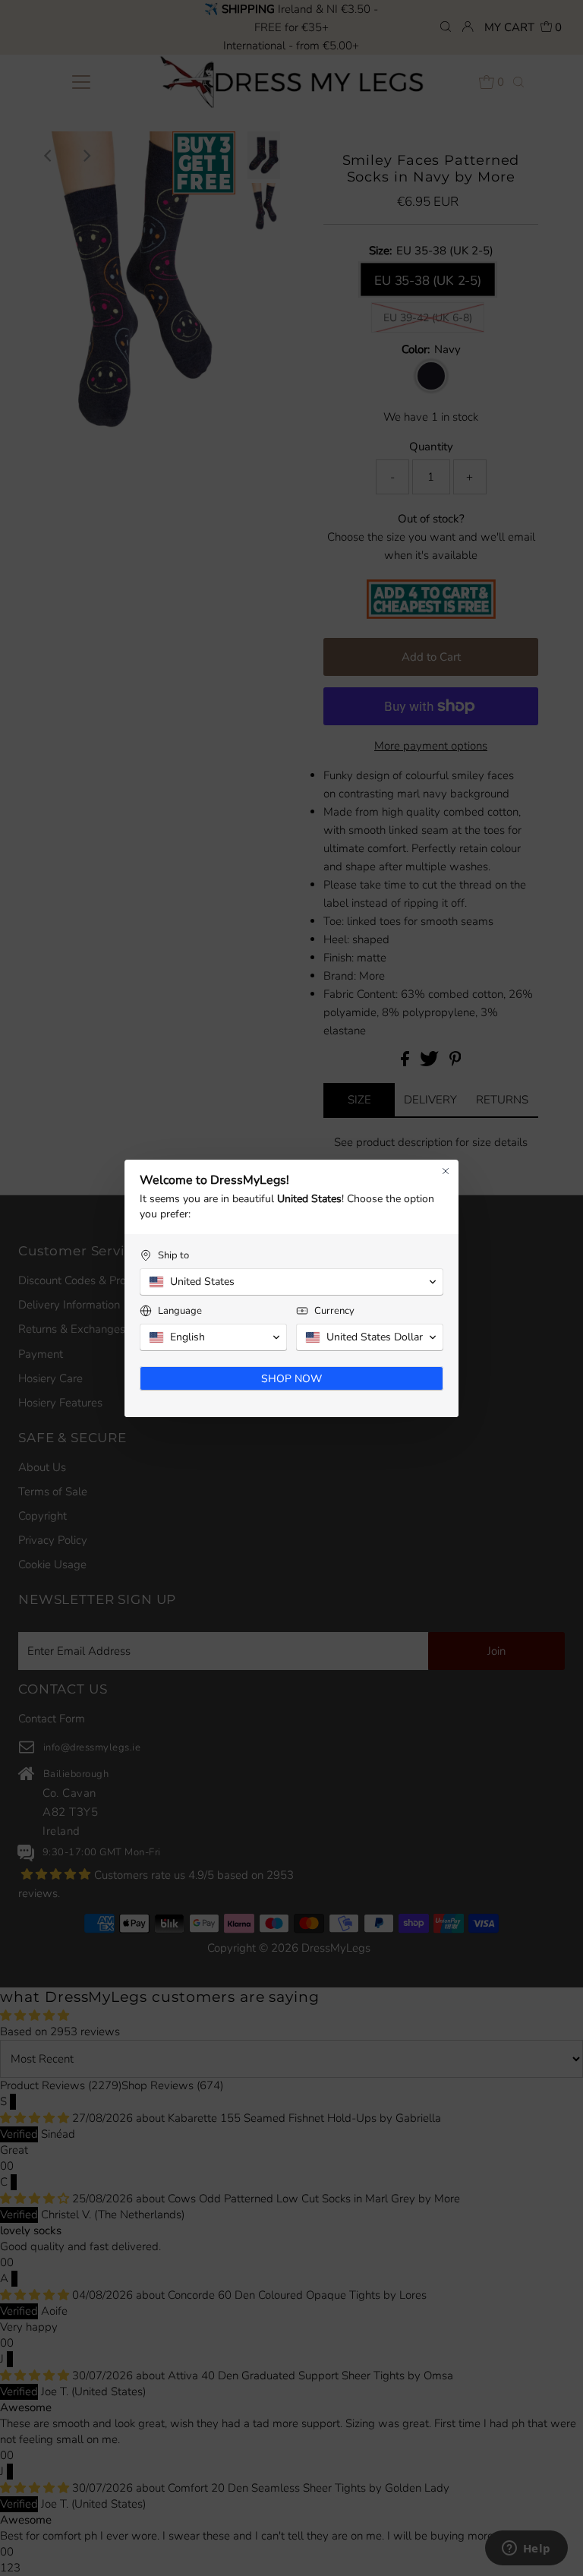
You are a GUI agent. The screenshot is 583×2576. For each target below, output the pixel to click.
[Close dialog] (446, 1171)
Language (180, 1311)
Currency (334, 1311)
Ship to (173, 1256)
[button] (291, 1282)
